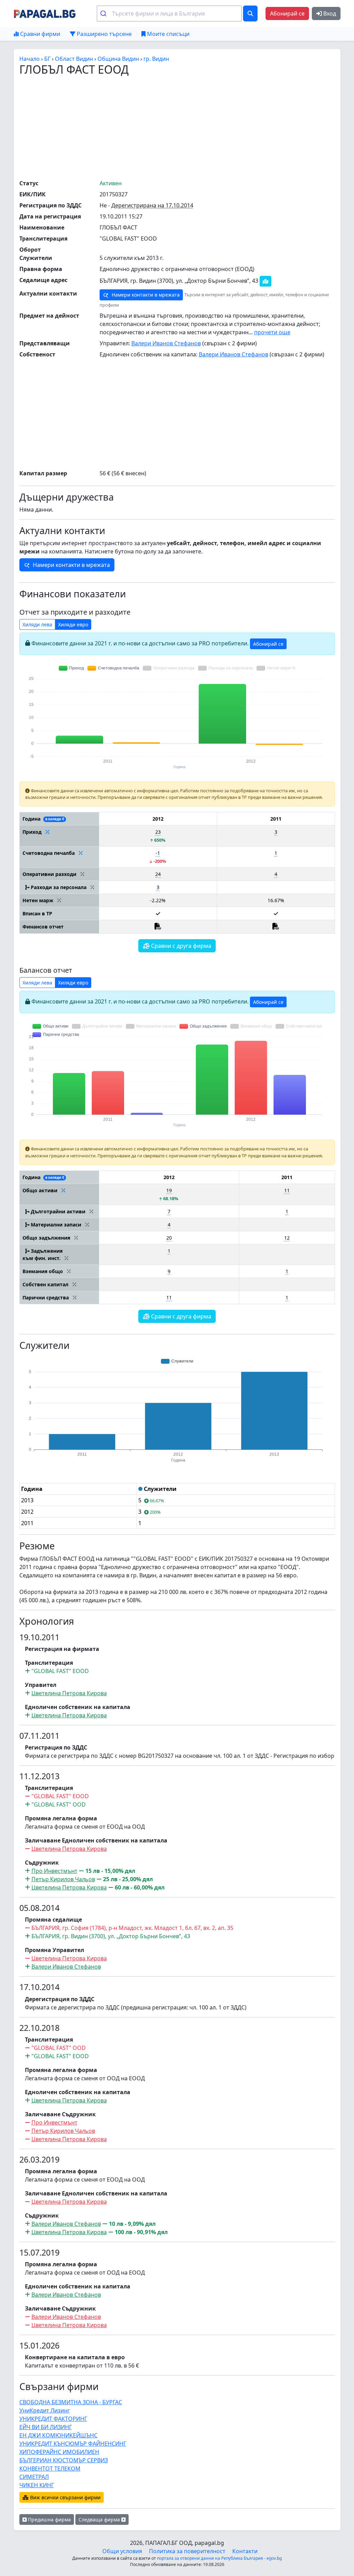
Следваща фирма (100, 2519)
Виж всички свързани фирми (65, 2497)
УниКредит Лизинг (45, 2410)
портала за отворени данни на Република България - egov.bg (219, 2558)
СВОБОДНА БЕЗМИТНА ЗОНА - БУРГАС (71, 2402)
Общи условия (122, 2551)
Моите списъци (167, 34)
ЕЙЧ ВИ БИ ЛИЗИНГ (46, 2427)
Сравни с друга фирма (180, 946)
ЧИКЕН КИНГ (37, 2485)
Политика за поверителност (187, 2551)
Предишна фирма (49, 2519)
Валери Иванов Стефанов (166, 343)
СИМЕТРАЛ (34, 2477)
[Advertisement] (187, 127)
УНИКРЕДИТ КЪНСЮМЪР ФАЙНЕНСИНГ (73, 2444)
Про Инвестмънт (54, 1871)
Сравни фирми (39, 34)
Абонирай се (287, 13)
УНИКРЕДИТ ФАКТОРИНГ (53, 2419)
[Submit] (105, 13)
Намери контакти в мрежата (145, 295)
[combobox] (169, 13)
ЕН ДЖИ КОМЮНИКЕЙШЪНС (58, 2435)
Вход (329, 13)
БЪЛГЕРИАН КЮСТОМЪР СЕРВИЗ (64, 2460)
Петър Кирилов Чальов (63, 1879)
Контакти (245, 2551)
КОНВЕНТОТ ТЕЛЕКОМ (50, 2468)
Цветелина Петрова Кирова (69, 1693)
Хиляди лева (37, 624)
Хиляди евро (73, 624)
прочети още (272, 332)
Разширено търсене (104, 34)
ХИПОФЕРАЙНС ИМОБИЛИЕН (59, 2452)
